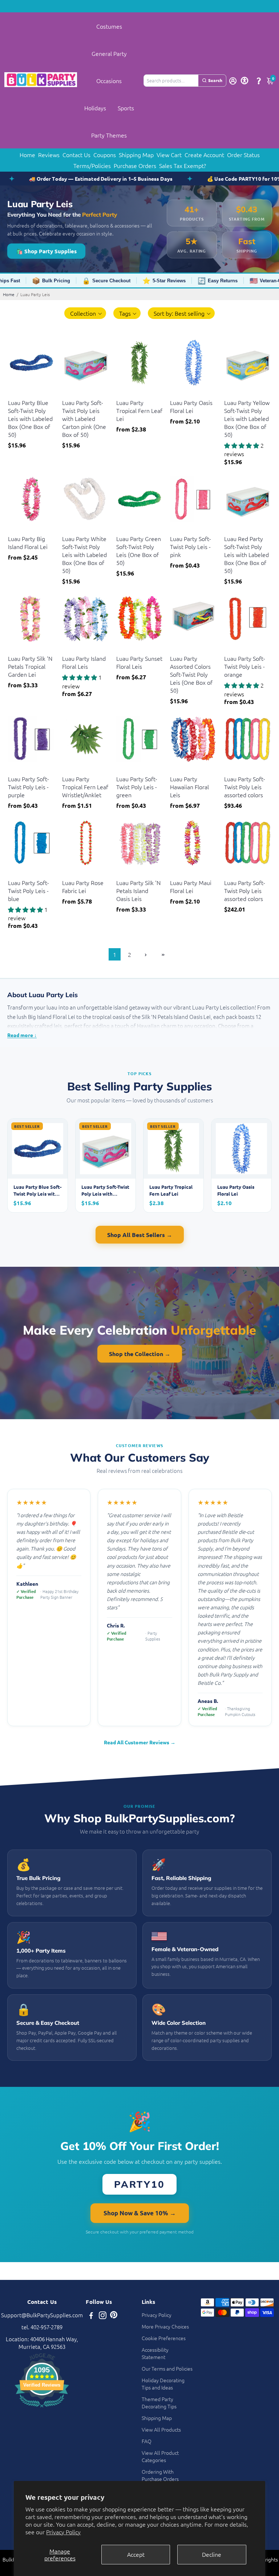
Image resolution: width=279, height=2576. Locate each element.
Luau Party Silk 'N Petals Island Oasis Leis (138, 890)
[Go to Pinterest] (114, 2316)
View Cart (169, 155)
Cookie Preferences (164, 2338)
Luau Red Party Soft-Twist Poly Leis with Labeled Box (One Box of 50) (246, 554)
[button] (85, 313)
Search (215, 80)
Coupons (105, 155)
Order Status (243, 155)
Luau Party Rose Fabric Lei (83, 886)
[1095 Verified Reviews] (42, 2408)
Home (27, 155)
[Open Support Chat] (259, 81)
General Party (109, 53)
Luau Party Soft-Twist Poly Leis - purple (29, 787)
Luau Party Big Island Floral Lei (28, 542)
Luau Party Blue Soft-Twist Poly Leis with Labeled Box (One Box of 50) (30, 418)
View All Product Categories (160, 2456)
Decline (212, 2554)
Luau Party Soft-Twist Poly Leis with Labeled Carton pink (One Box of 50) (84, 418)
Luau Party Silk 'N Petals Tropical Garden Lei (30, 666)
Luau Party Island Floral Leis (84, 662)
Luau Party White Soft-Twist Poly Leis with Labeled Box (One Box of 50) (84, 554)
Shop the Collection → (140, 1354)
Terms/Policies (92, 165)
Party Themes (109, 135)
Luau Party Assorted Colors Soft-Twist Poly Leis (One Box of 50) (191, 674)
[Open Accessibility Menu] (244, 81)
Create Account (204, 155)
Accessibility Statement (155, 2353)
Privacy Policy (63, 2532)
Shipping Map (136, 155)
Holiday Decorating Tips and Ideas (163, 2384)
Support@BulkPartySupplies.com (42, 2315)
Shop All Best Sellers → (140, 1235)
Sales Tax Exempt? (183, 165)
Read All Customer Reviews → (140, 1742)
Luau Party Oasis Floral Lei (191, 406)
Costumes (109, 26)
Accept (136, 2554)
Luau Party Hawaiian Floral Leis (189, 787)
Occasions (109, 81)
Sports (126, 108)
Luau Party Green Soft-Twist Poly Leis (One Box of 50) (139, 550)
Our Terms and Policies (167, 2368)
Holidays (95, 108)
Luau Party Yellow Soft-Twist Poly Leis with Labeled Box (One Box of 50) (247, 418)
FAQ (147, 2441)
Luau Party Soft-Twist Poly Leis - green (137, 787)
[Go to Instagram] (103, 2316)
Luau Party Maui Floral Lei (191, 886)
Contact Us (76, 155)
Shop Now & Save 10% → (140, 2213)
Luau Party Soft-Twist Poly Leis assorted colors (245, 787)
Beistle (15, 394)
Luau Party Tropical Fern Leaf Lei (139, 410)
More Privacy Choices (165, 2326)
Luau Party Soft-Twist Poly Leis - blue (29, 890)
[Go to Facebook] (91, 2316)
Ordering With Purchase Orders (160, 2475)
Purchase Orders (135, 165)
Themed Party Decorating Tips (159, 2403)
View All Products (161, 2429)
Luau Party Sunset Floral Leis (139, 662)
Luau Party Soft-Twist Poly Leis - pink (191, 546)
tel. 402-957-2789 (42, 2327)
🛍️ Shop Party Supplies (46, 251)
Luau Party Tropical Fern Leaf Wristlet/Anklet (85, 787)
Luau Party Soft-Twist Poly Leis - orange (245, 666)
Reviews (49, 155)
